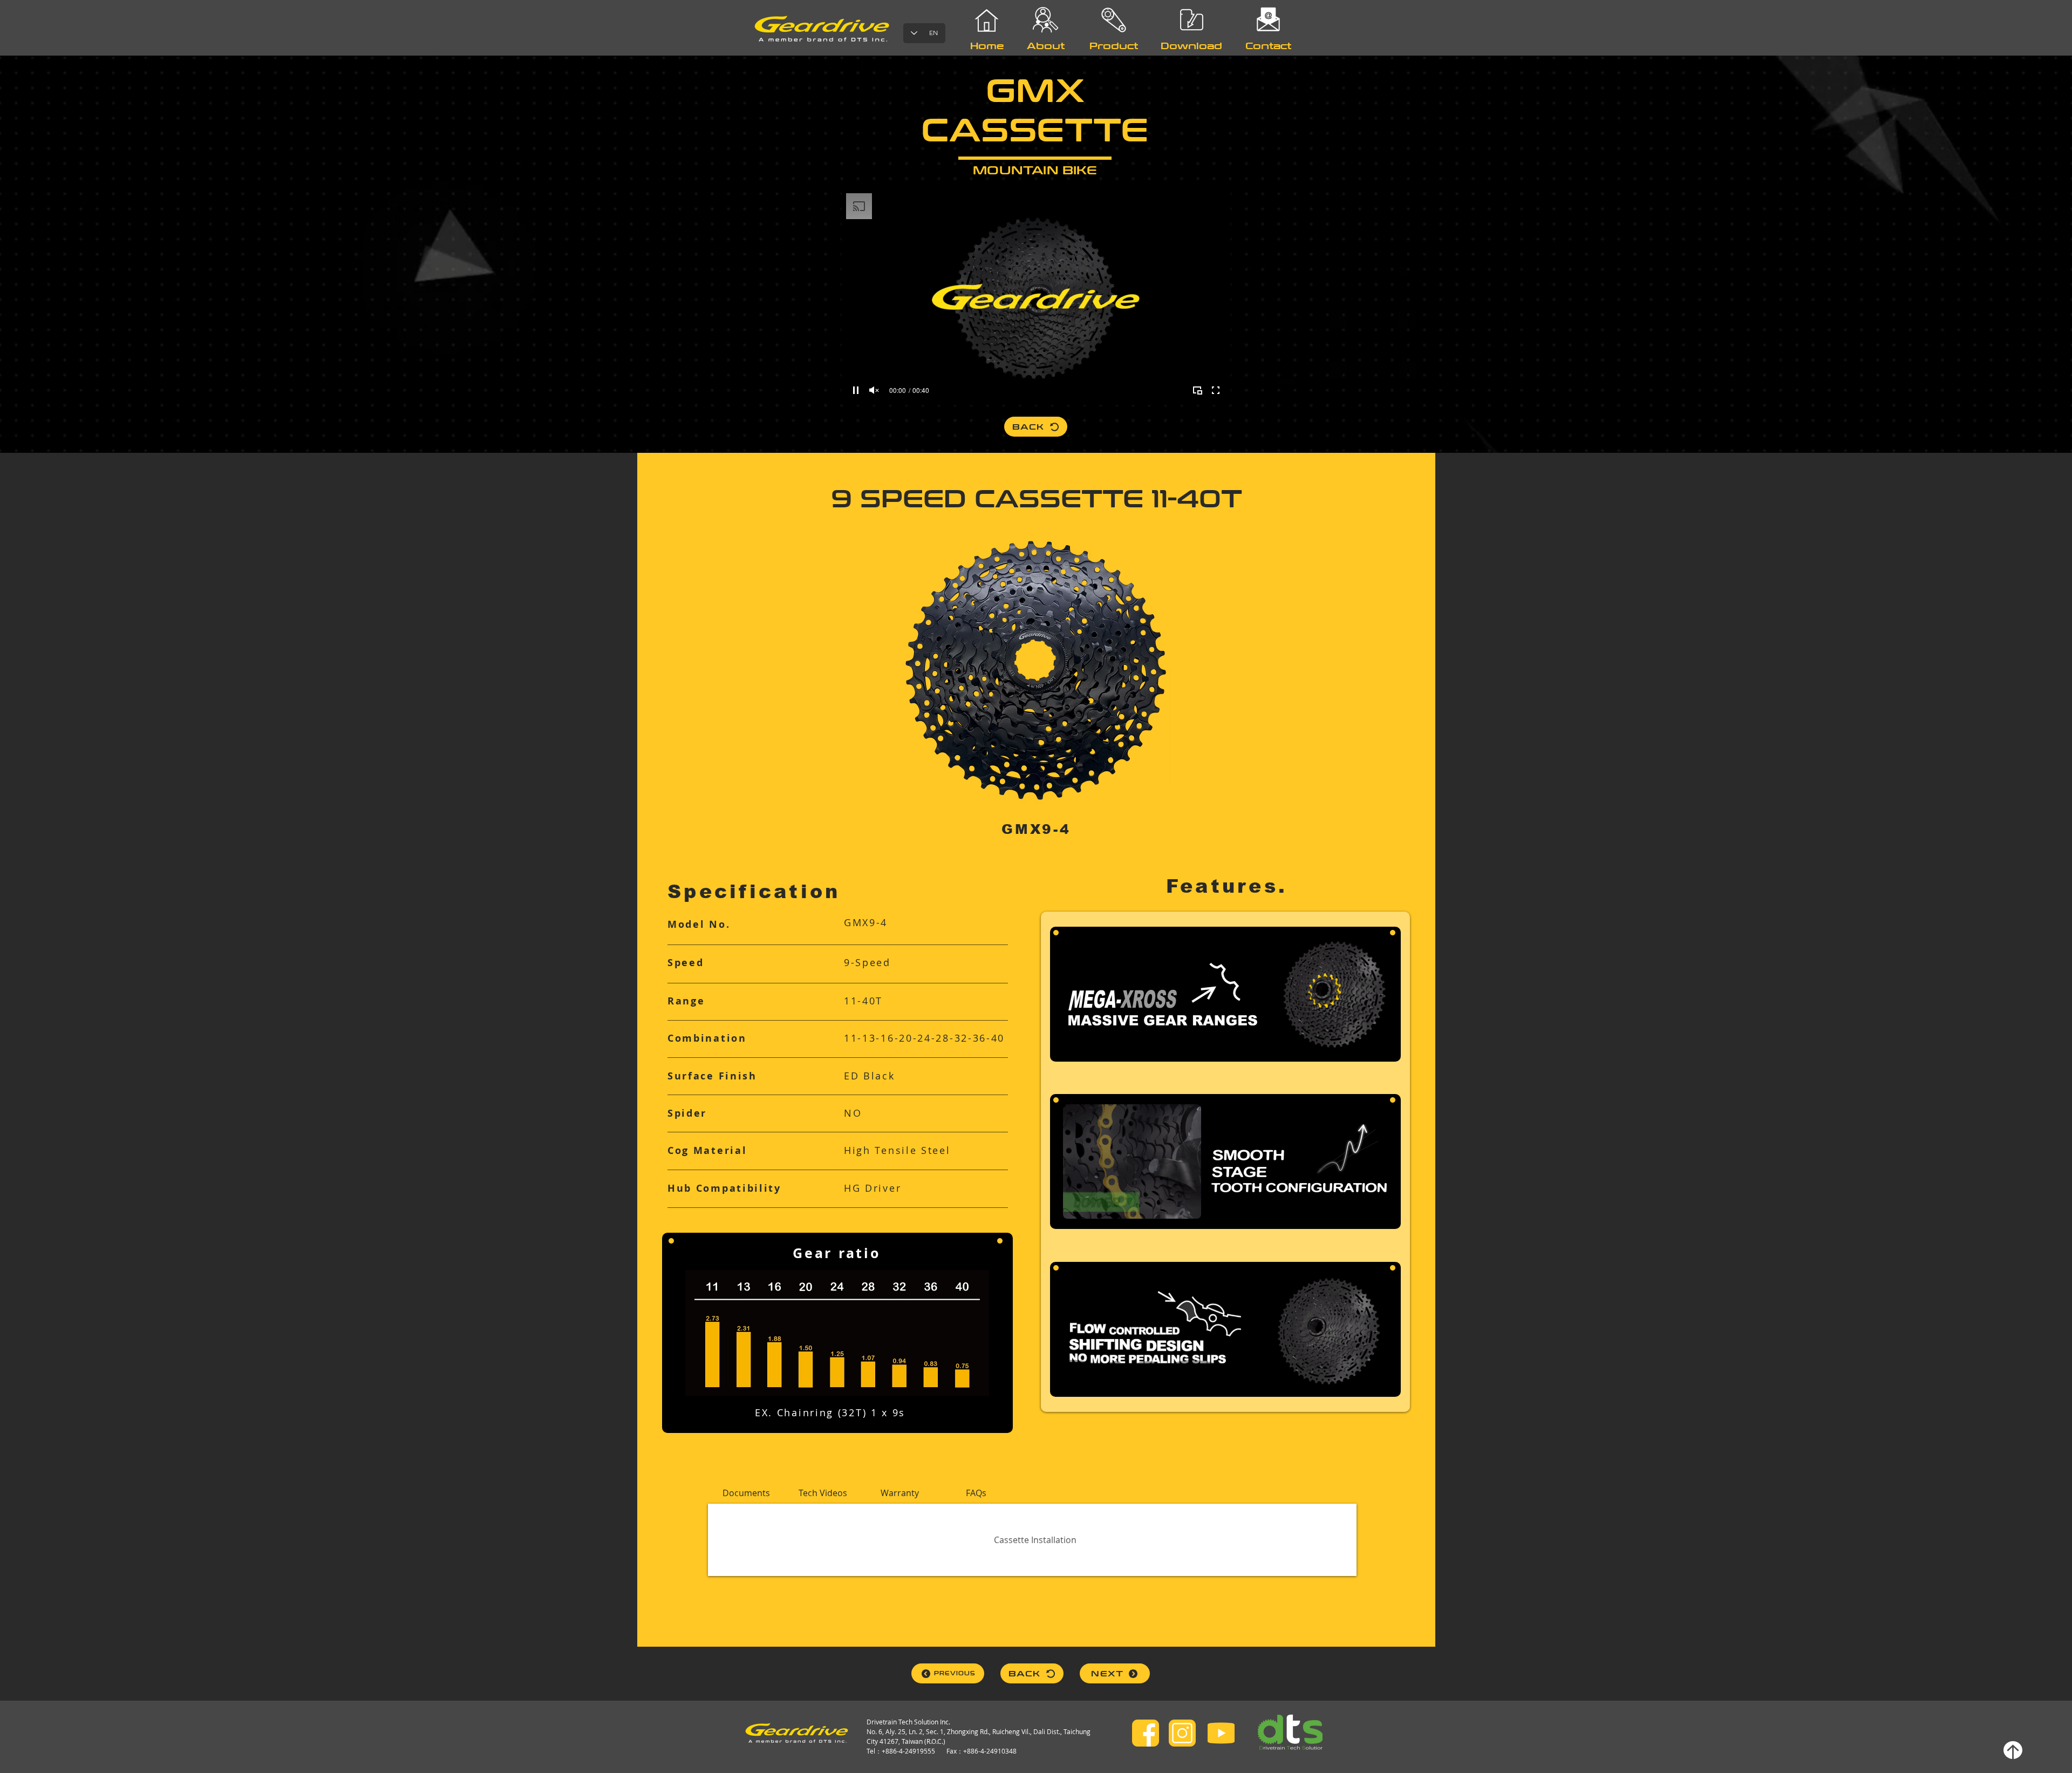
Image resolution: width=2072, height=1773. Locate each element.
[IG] (1182, 1733)
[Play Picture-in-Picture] (1197, 390)
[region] (1114, 80)
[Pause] (856, 390)
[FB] (1146, 1733)
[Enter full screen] (1216, 390)
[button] (746, 1493)
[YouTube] (1221, 1733)
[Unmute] (874, 390)
